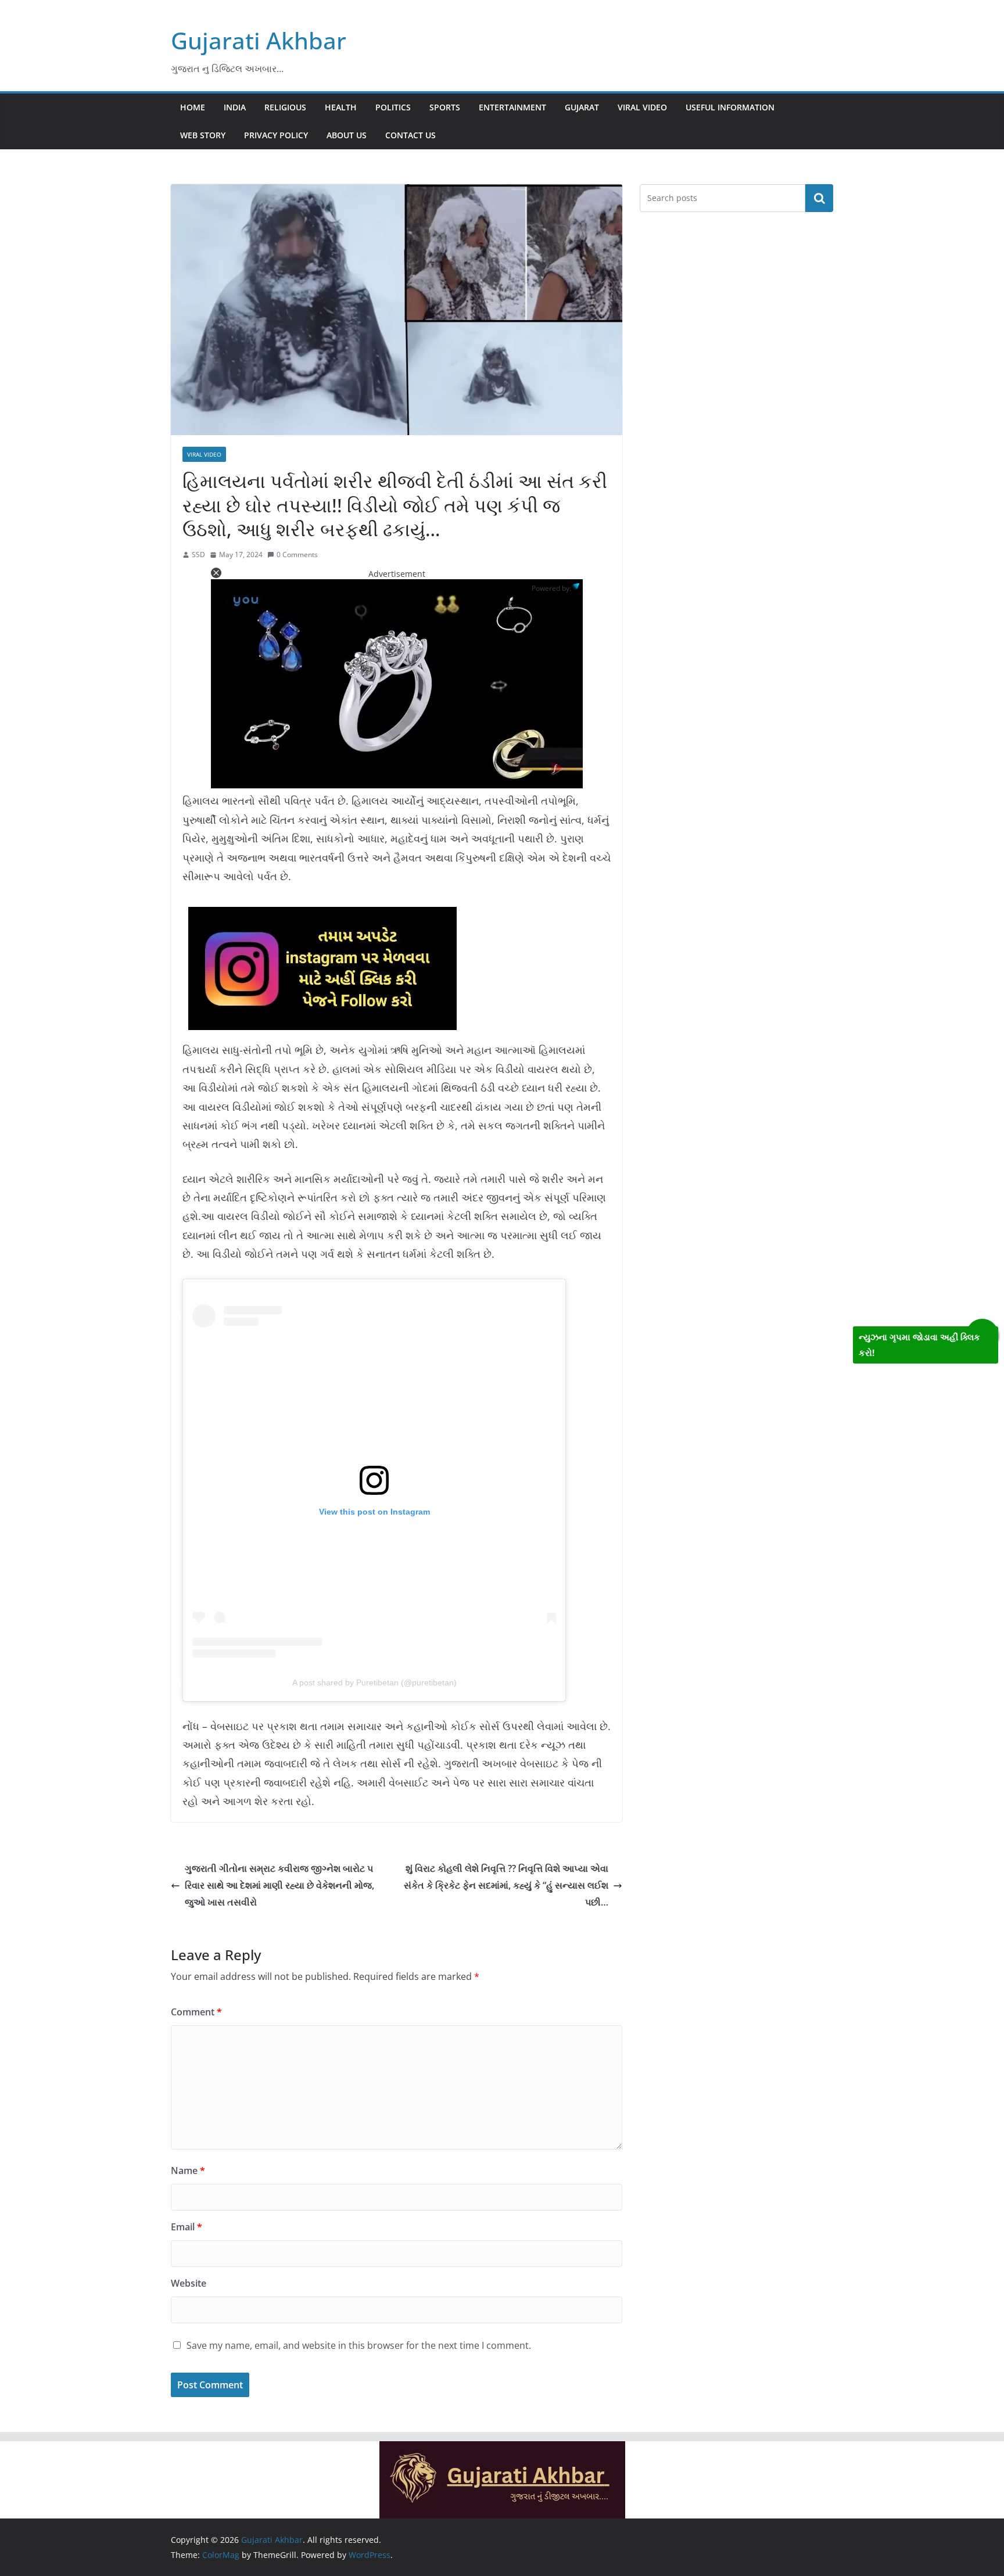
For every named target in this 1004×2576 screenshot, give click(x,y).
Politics (393, 107)
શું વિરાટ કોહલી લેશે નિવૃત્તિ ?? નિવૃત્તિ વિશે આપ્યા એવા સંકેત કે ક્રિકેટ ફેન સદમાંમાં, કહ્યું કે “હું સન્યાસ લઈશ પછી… (506, 1885)
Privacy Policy (276, 135)
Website (189, 2283)
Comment (196, 2012)
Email (187, 2227)
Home (193, 107)
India (235, 107)
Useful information (730, 107)
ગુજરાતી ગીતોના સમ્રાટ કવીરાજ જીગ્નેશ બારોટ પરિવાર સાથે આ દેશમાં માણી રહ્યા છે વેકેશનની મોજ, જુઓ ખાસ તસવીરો (279, 1885)
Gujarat (582, 107)
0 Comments (297, 555)
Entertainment (512, 107)
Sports (445, 107)
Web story (203, 135)
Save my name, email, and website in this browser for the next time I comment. (359, 2345)
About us (347, 135)
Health (341, 107)
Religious (285, 107)
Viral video (642, 107)
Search (819, 198)
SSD (198, 555)
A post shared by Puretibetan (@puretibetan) (374, 1682)
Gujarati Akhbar (259, 40)
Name (188, 2170)
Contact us (410, 135)
